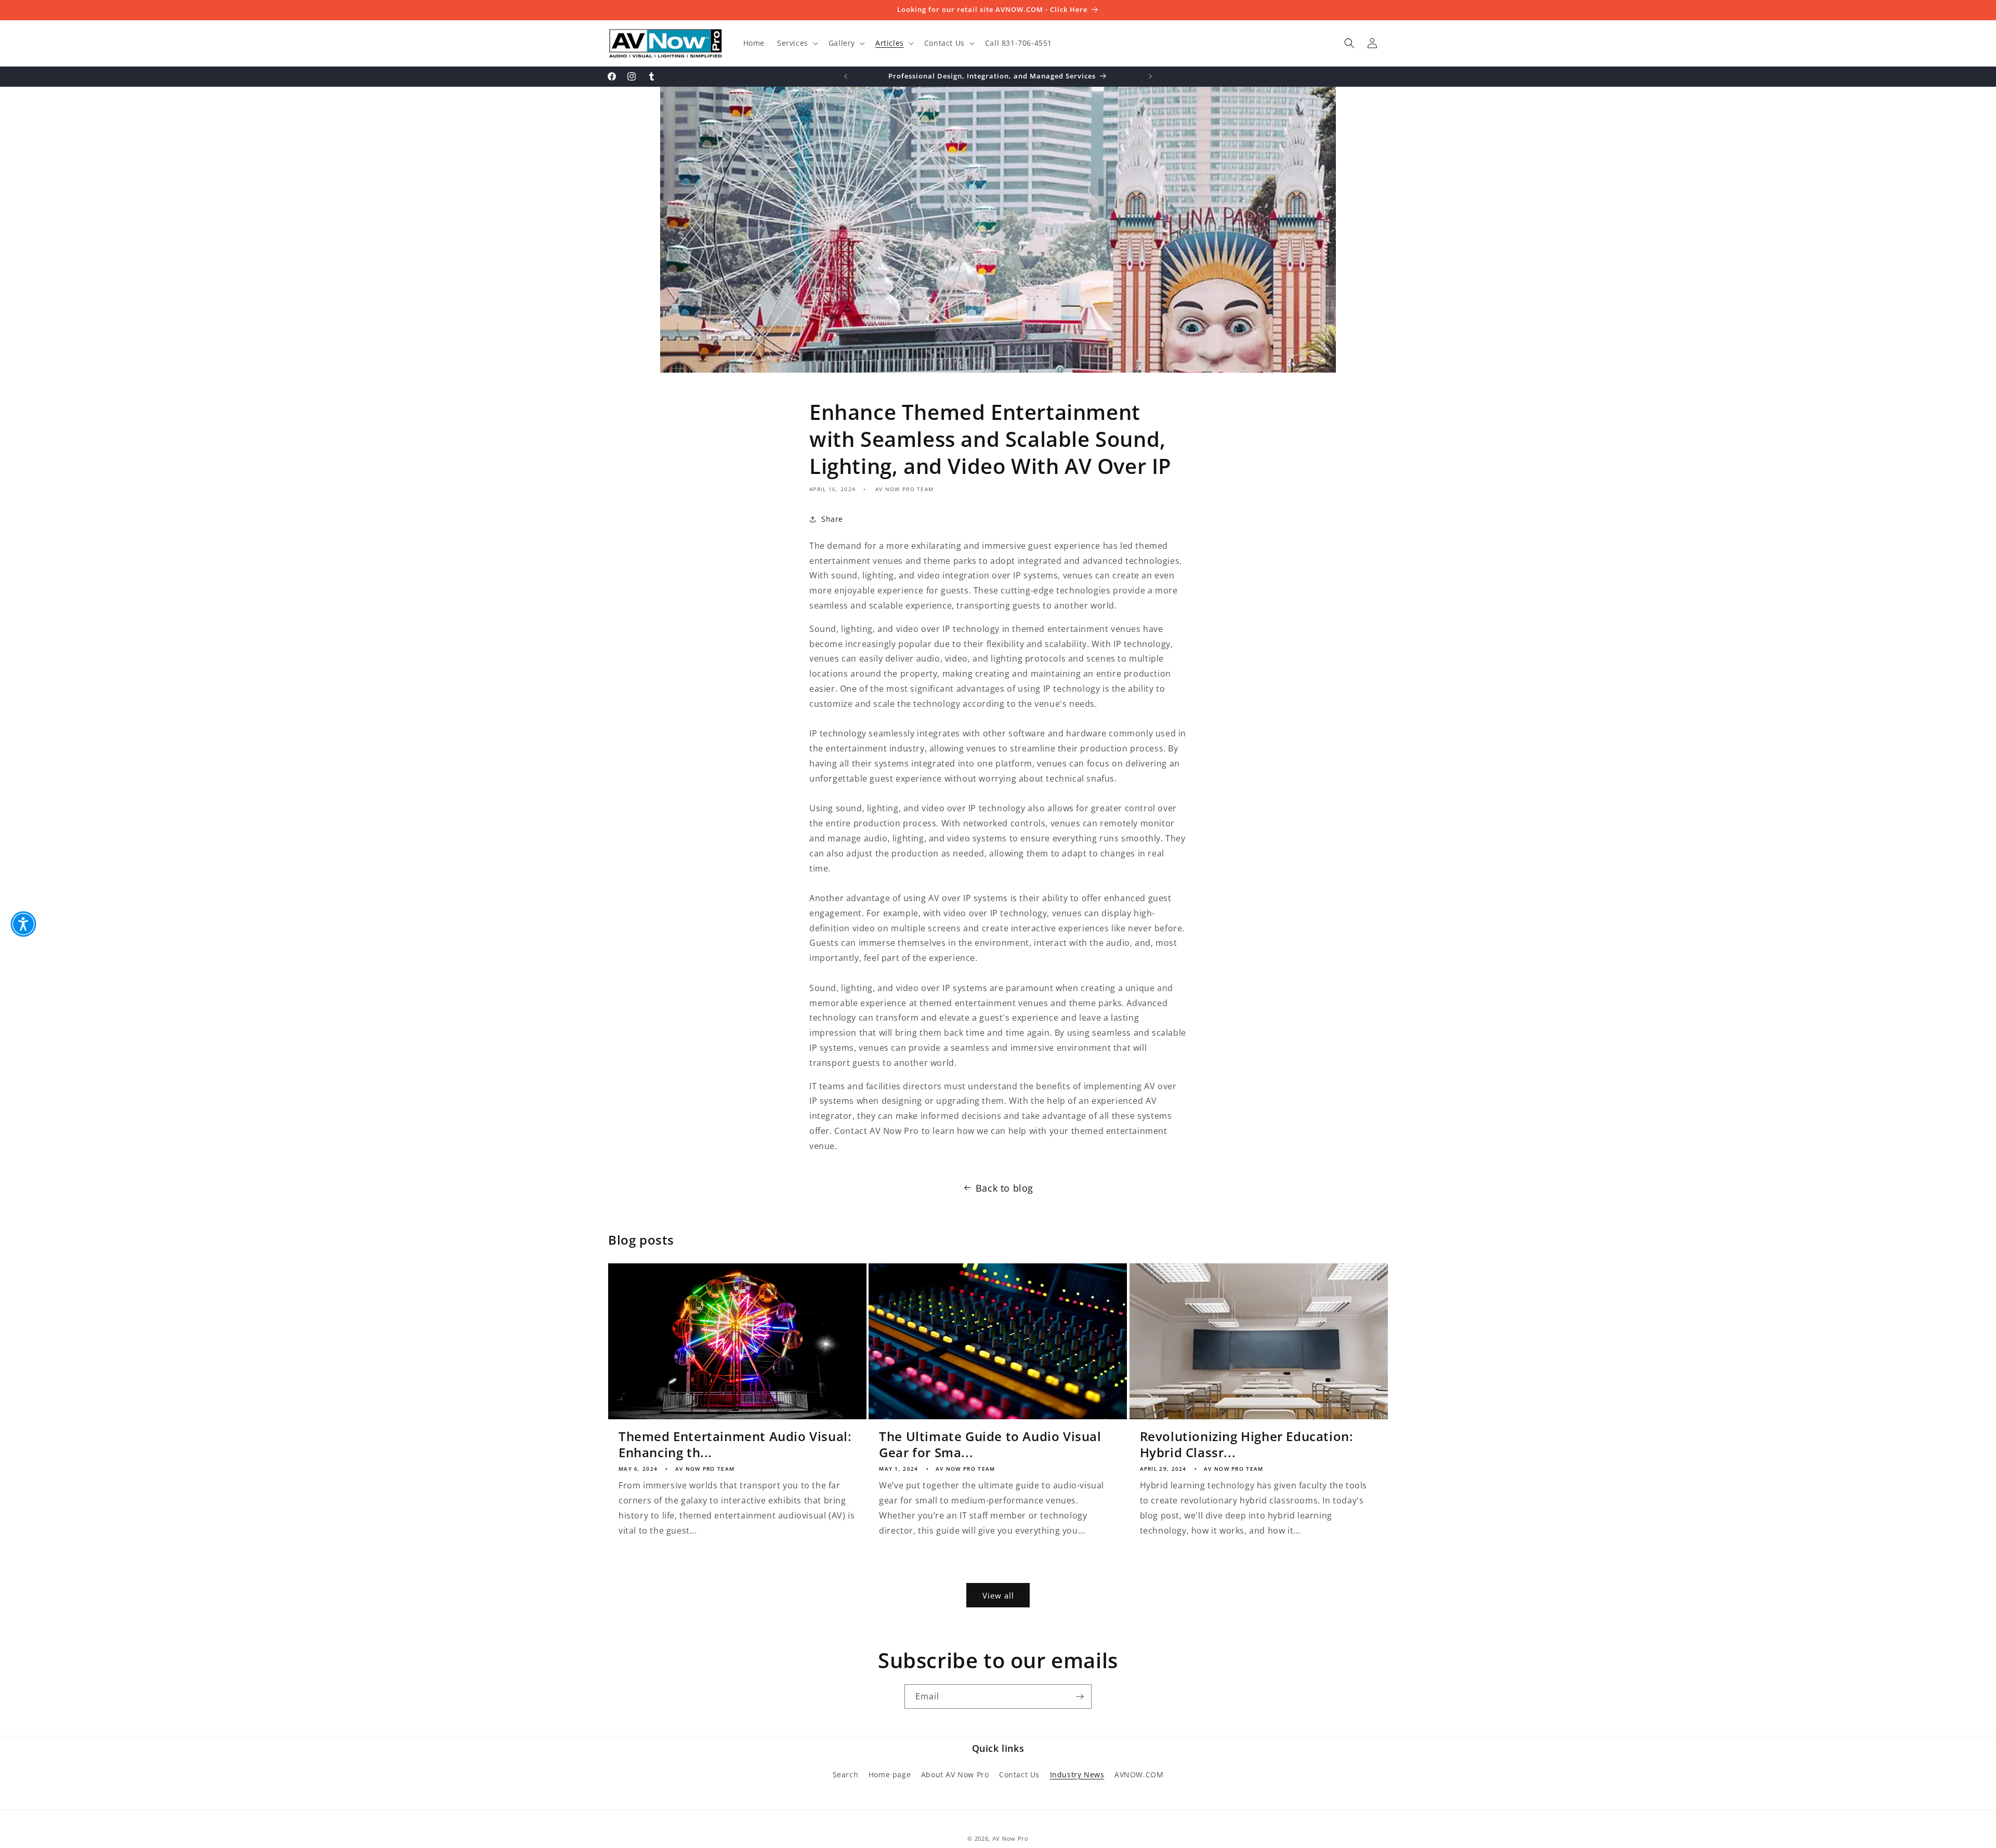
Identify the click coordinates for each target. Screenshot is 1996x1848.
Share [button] (832, 519)
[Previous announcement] (846, 76)
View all (998, 1595)
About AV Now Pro (955, 1774)
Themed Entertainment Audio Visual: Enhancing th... (735, 1444)
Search (846, 1774)
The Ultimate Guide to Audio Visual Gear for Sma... (990, 1444)
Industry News (1077, 1774)
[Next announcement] (1150, 76)
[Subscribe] (1080, 1697)
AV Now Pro (1010, 1838)
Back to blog (1004, 1188)
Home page (890, 1774)
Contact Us (1019, 1774)
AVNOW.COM (1139, 1774)
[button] (797, 43)
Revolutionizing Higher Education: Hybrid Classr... (1247, 1444)
